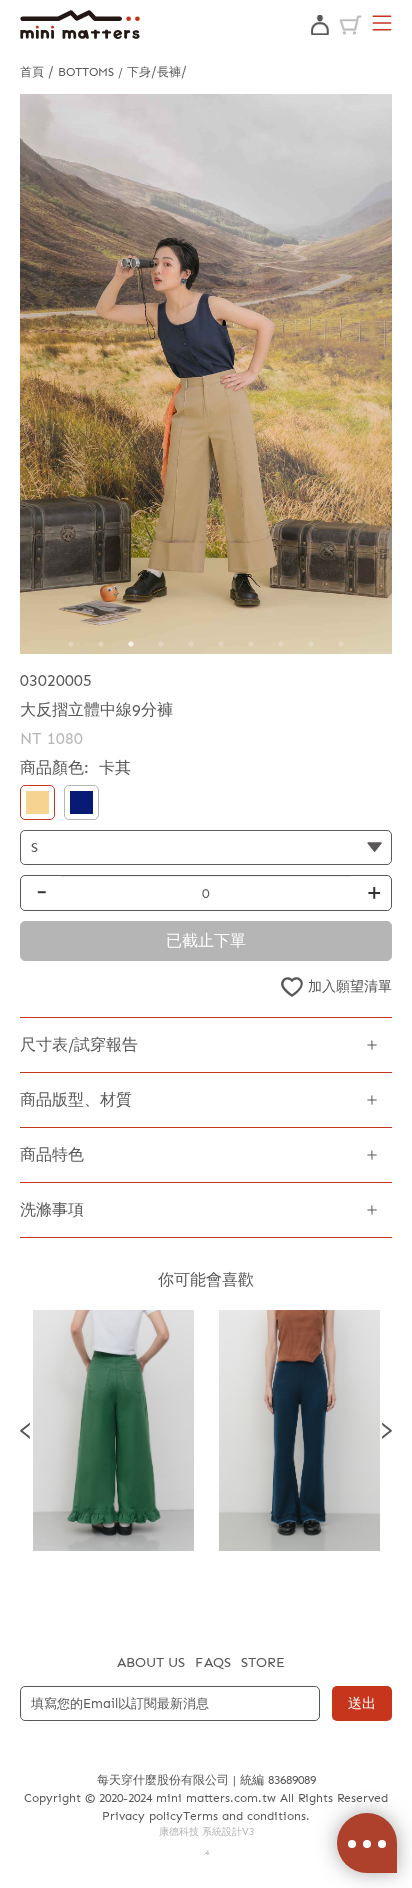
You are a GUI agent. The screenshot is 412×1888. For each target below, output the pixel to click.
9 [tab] (311, 644)
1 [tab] (71, 644)
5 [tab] (191, 644)
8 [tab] (281, 644)
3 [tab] (131, 644)
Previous (25, 1431)
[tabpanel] (206, 374)
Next (387, 1431)
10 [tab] (341, 644)
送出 (362, 1703)
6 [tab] (221, 644)
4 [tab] (161, 644)
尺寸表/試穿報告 (79, 1044)
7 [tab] (251, 644)
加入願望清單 (350, 986)
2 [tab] (101, 644)
